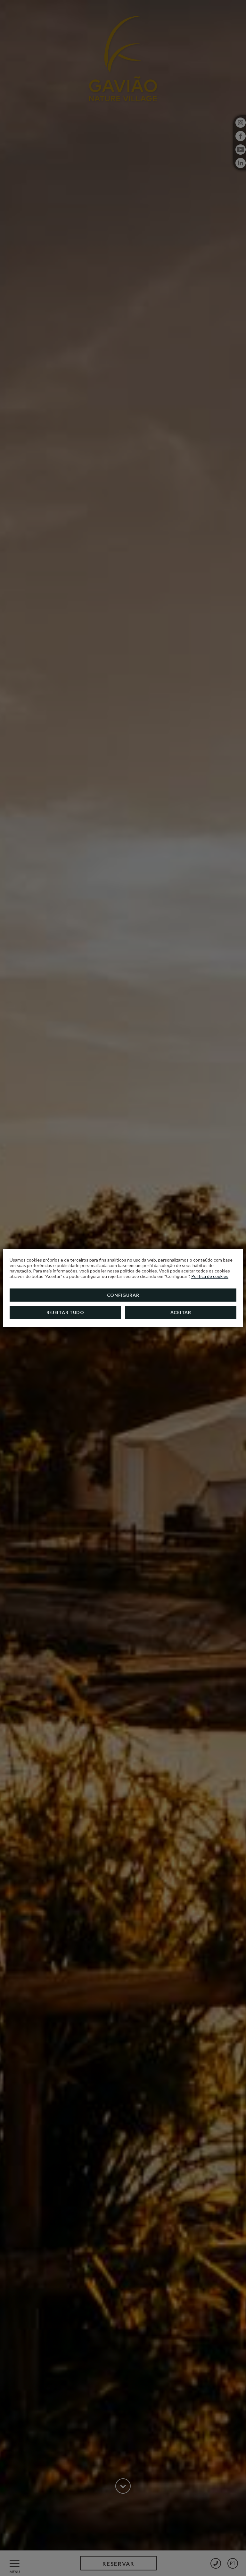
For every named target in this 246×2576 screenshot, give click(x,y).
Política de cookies (210, 1276)
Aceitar (181, 1312)
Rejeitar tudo (65, 1312)
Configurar (123, 1295)
